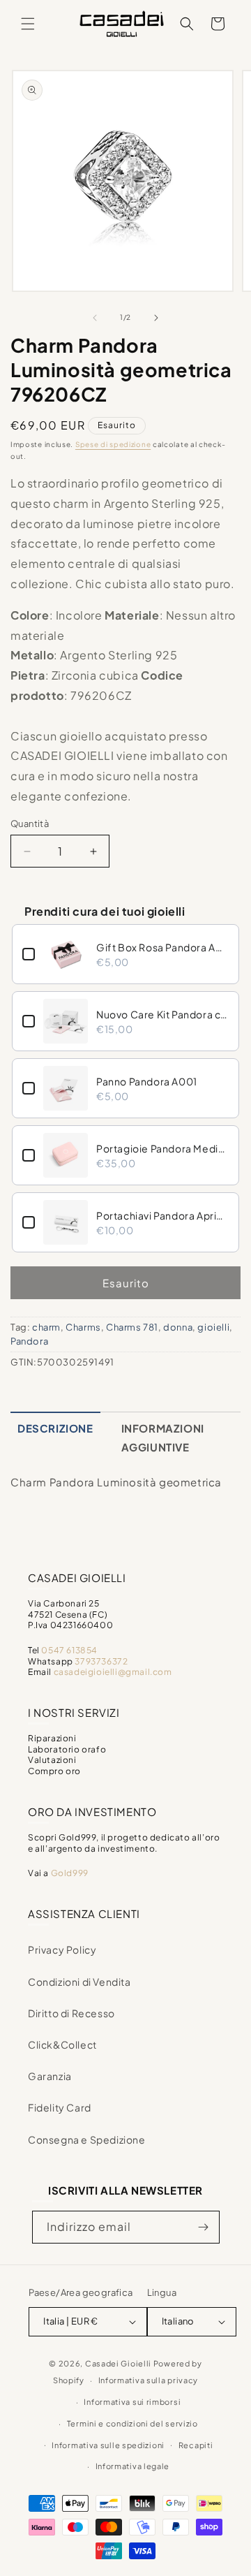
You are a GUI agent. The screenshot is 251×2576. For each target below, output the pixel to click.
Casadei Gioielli (118, 2363)
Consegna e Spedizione (87, 2139)
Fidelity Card (60, 2107)
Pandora (29, 1341)
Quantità (30, 824)
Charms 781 (132, 1327)
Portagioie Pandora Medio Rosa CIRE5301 (162, 1148)
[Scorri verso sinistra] (95, 318)
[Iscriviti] (204, 2227)
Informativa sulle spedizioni (108, 2445)
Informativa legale (133, 2466)
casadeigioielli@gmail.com (113, 1672)
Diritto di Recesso (71, 2013)
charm (46, 1327)
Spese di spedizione (113, 444)
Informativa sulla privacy (149, 2380)
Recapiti (196, 2445)
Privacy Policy (62, 1949)
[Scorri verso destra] (156, 318)
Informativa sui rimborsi (132, 2402)
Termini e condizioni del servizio (132, 2423)
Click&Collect (62, 2044)
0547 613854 (69, 1650)
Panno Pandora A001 (147, 1081)
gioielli (213, 1327)
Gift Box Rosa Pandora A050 (162, 947)
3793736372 (101, 1661)
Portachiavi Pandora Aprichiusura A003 (162, 1215)
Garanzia (50, 2076)
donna (178, 1327)
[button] (28, 24)
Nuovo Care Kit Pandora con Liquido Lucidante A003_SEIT (162, 1014)
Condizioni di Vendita (79, 1982)
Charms (83, 1327)
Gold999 (70, 1873)
